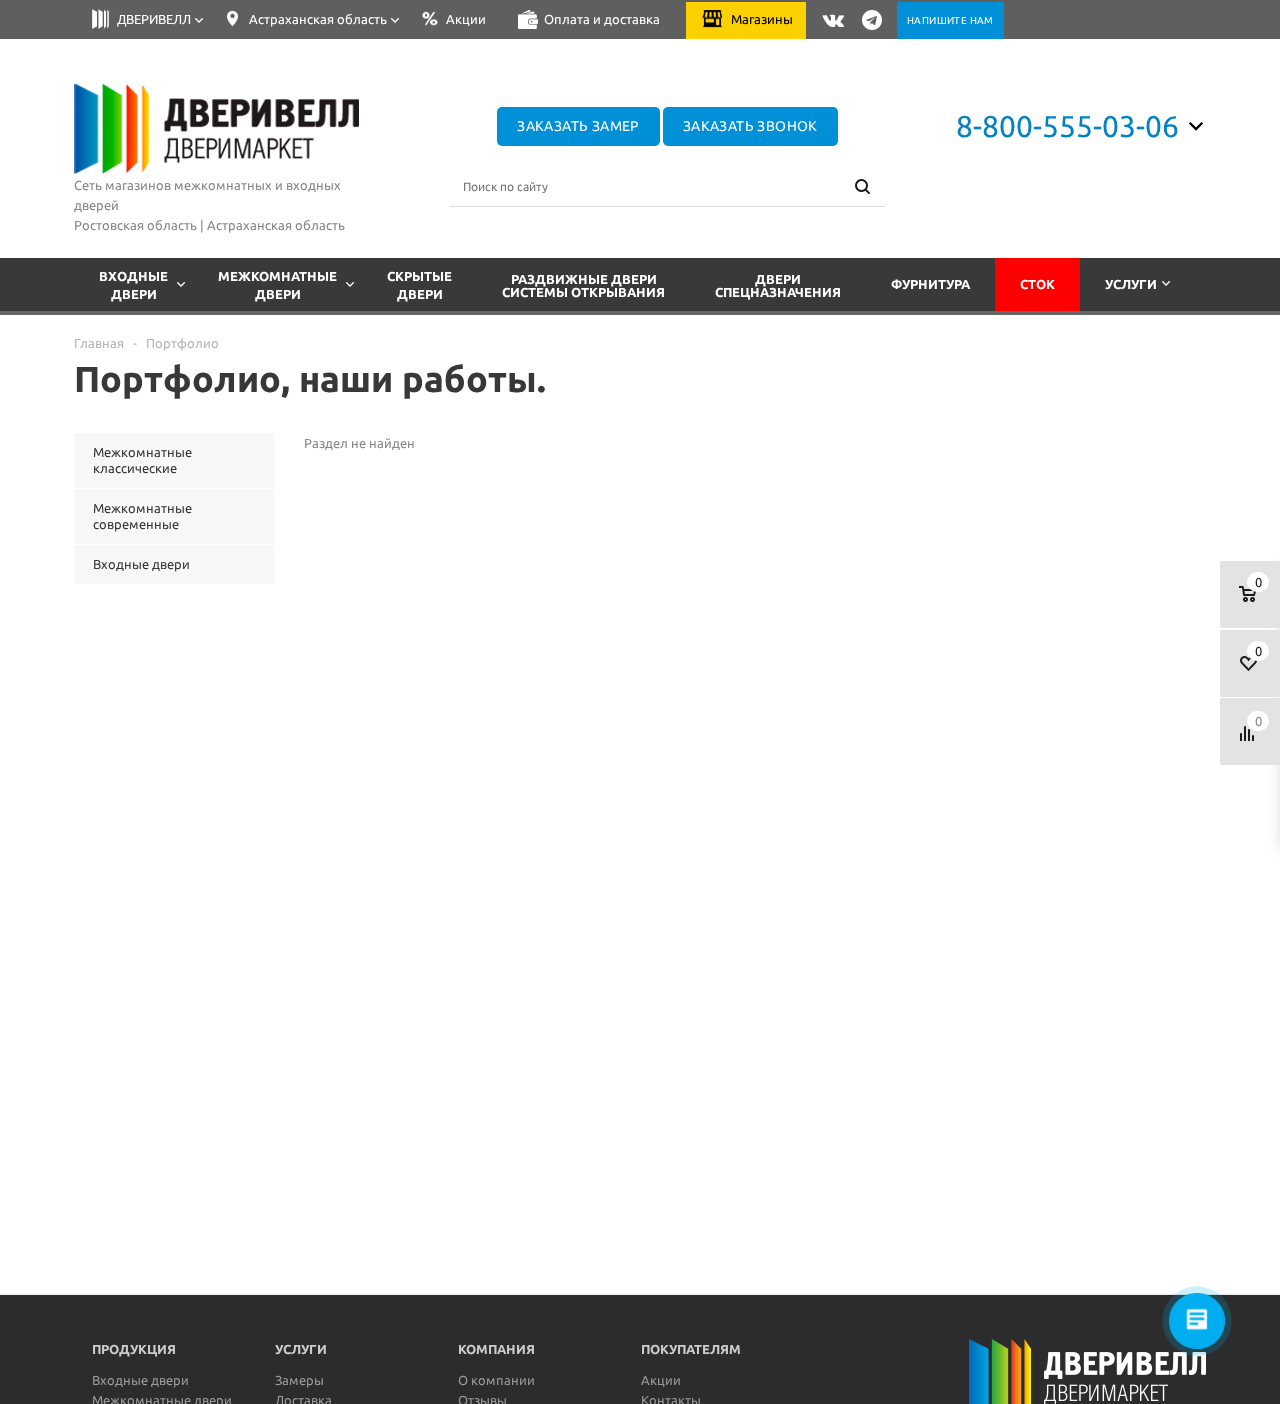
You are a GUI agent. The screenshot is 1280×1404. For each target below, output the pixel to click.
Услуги (1131, 284)
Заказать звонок (750, 126)
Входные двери (140, 1380)
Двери (778, 285)
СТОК (1037, 284)
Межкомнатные (277, 285)
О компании (496, 1380)
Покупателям (691, 1349)
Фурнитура (930, 284)
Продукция (134, 1349)
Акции (661, 1380)
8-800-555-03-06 (1067, 126)
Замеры (299, 1380)
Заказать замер (578, 126)
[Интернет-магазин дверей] (217, 129)
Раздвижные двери (583, 285)
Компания (496, 1349)
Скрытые (419, 285)
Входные (133, 285)
